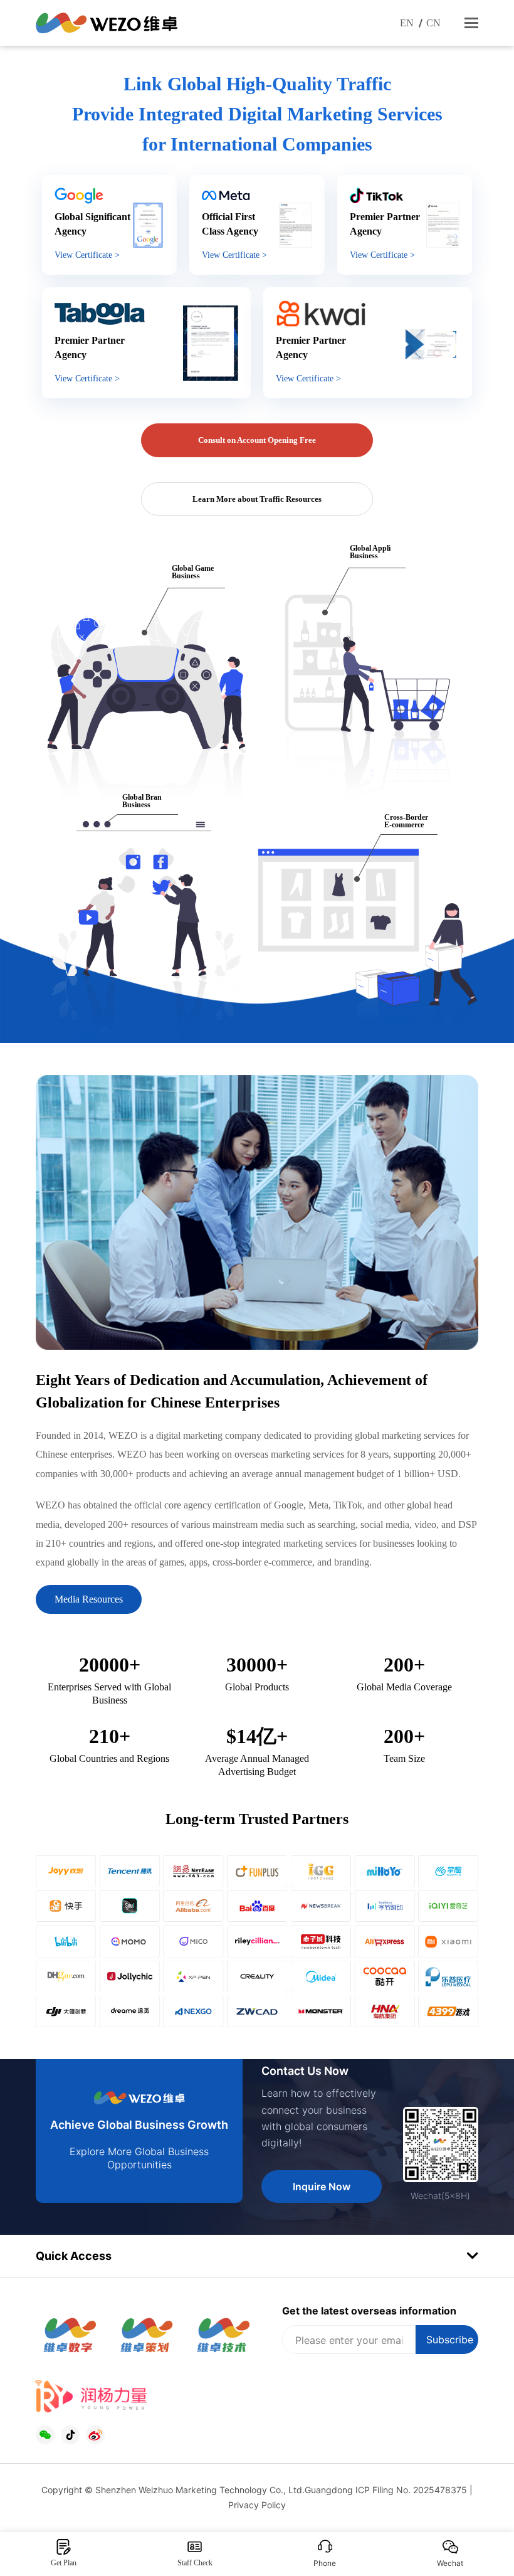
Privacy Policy (257, 2505)
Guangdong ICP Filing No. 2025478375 (386, 2490)
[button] (471, 23)
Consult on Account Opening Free (257, 440)
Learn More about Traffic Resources (257, 499)
